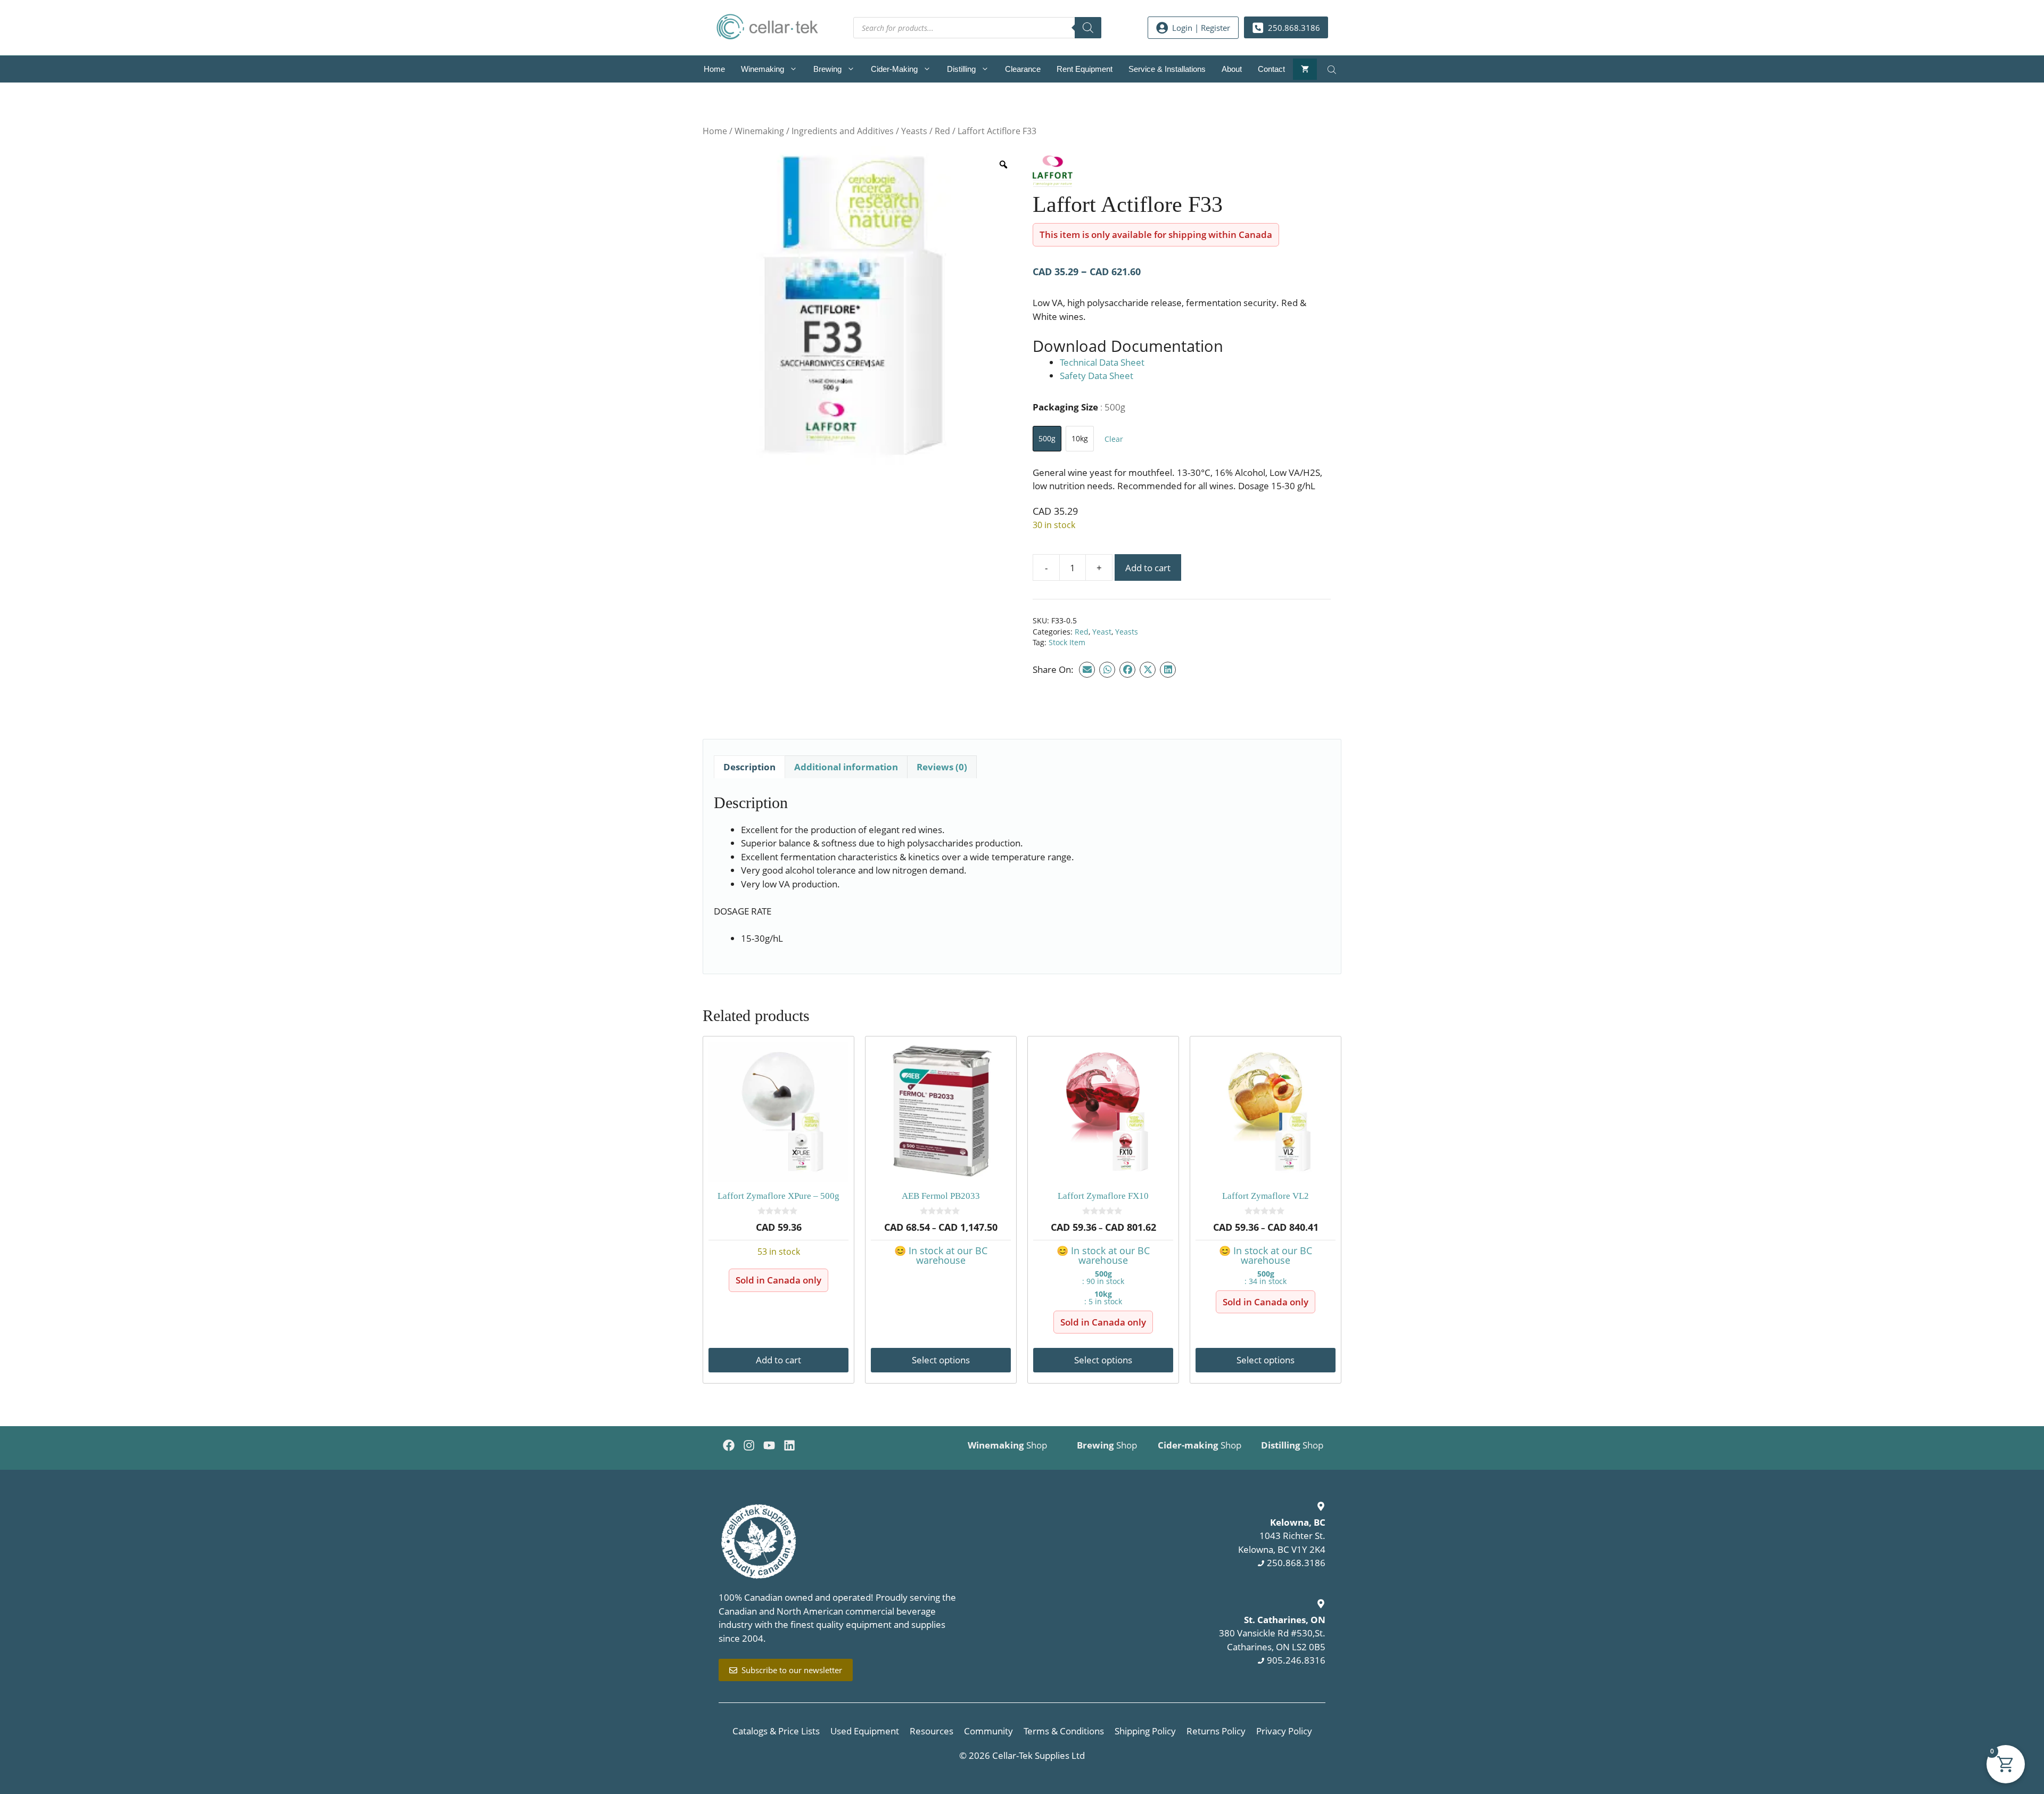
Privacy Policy (1284, 1731)
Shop (1007, 1445)
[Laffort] (1053, 173)
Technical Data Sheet (1102, 362)
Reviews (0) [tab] (942, 767)
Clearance (1023, 69)
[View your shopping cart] (1305, 69)
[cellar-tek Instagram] (749, 1445)
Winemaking (763, 69)
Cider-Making (894, 69)
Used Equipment (865, 1731)
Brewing (827, 69)
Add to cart (1148, 568)
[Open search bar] (1333, 69)
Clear (1114, 439)
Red (942, 131)
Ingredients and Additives (843, 131)
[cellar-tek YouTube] (769, 1445)
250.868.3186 (1296, 1563)
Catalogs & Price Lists (776, 1731)
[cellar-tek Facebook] (729, 1445)
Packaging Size (1079, 407)
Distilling (961, 69)
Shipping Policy (1145, 1731)
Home (714, 69)
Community (988, 1731)
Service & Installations (1167, 69)
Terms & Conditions (1064, 1731)
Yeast (1102, 632)
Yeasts (914, 131)
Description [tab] (749, 767)
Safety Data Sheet (1097, 376)
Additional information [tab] (846, 767)
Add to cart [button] (778, 1360)
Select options (941, 1360)
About (1232, 69)
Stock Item (1067, 642)
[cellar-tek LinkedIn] (789, 1445)
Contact (1271, 69)
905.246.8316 (1296, 1660)
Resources (932, 1731)
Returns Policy (1216, 1731)
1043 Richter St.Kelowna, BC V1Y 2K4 (1282, 1536)
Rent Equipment (1085, 69)
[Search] (1088, 28)
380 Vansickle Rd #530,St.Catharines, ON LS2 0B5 (1272, 1633)
